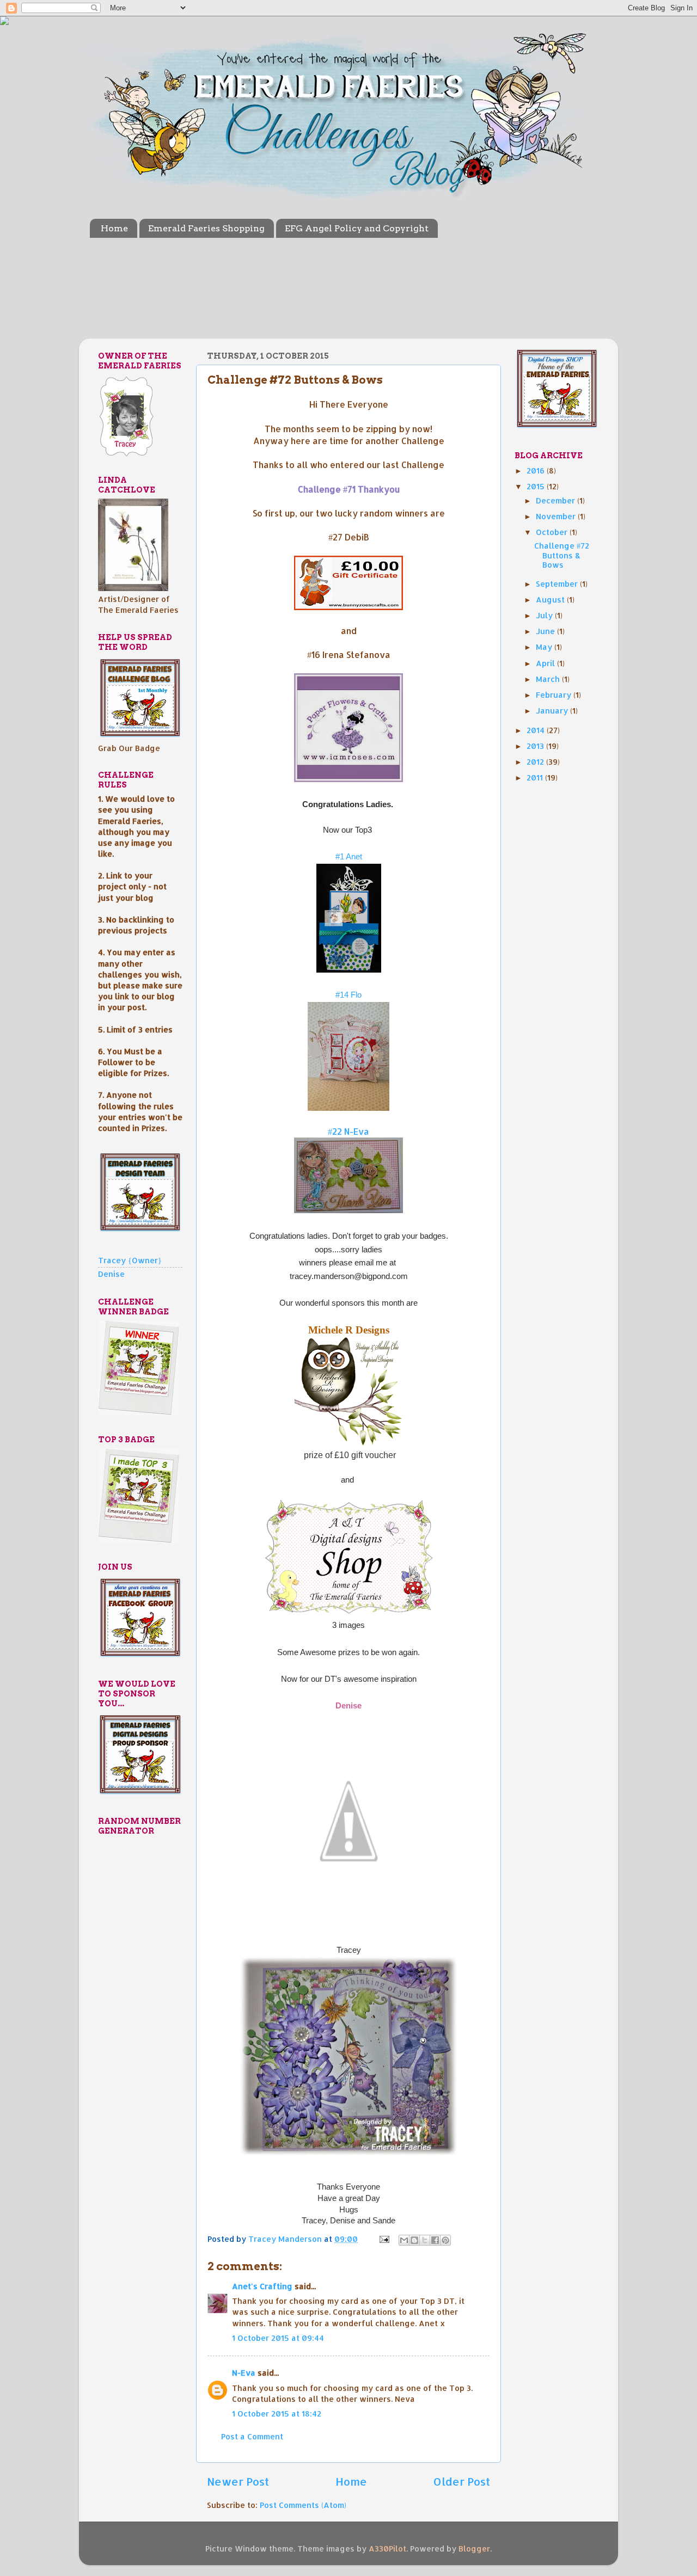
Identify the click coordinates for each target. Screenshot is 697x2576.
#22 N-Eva (348, 1132)
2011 (536, 777)
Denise (348, 1706)
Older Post (461, 2481)
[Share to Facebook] (435, 2240)
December (557, 500)
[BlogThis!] (414, 2240)
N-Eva (244, 2373)
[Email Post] (384, 2239)
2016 (537, 471)
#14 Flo (348, 995)
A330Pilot (387, 2549)
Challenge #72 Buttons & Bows (562, 555)
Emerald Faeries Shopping (206, 228)
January (553, 711)
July (545, 615)
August (551, 600)
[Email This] (404, 2240)
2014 (537, 730)
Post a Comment (252, 2436)
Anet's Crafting (262, 2286)
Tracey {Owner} (130, 1260)
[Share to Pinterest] (445, 2240)
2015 (537, 486)
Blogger (474, 2549)
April (546, 663)
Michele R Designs (349, 1330)
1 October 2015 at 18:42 (277, 2414)
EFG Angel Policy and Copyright (357, 228)
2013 (536, 746)
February (555, 695)
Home (114, 228)
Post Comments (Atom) (303, 2505)
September (558, 584)
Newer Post (238, 2481)
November (557, 516)
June (546, 631)
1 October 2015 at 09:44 (278, 2338)
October (553, 532)
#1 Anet (349, 857)
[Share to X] (425, 2240)
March (549, 679)
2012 (536, 762)
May (545, 647)
